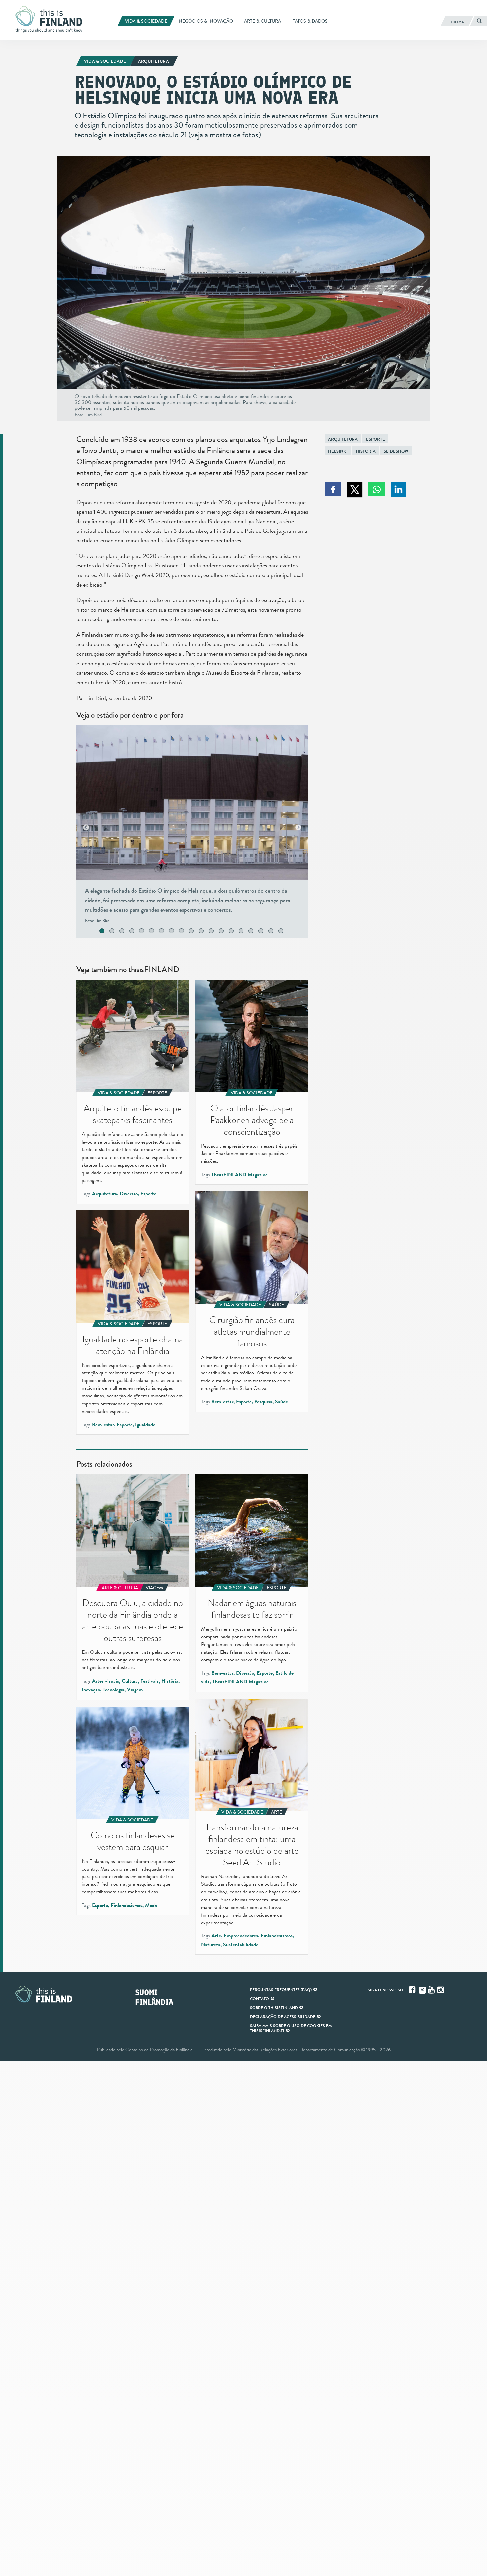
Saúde (281, 1402)
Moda (151, 1905)
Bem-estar (222, 1402)
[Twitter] (422, 1989)
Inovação (91, 1690)
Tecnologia (113, 1690)
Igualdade (145, 1425)
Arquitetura (343, 439)
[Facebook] (413, 1990)
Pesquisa (263, 1402)
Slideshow (396, 451)
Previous (86, 828)
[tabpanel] (192, 828)
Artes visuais (106, 1681)
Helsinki (338, 451)
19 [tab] (288, 932)
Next (298, 828)
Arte (216, 1936)
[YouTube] (432, 1990)
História (366, 451)
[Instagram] (441, 1990)
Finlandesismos (277, 1936)
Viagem (135, 1690)
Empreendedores (241, 1936)
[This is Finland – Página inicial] (51, 20)
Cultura (130, 1681)
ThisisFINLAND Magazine (240, 1175)
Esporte (376, 439)
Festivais (150, 1681)
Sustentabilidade (241, 1945)
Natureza (211, 1945)
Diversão (129, 1194)
